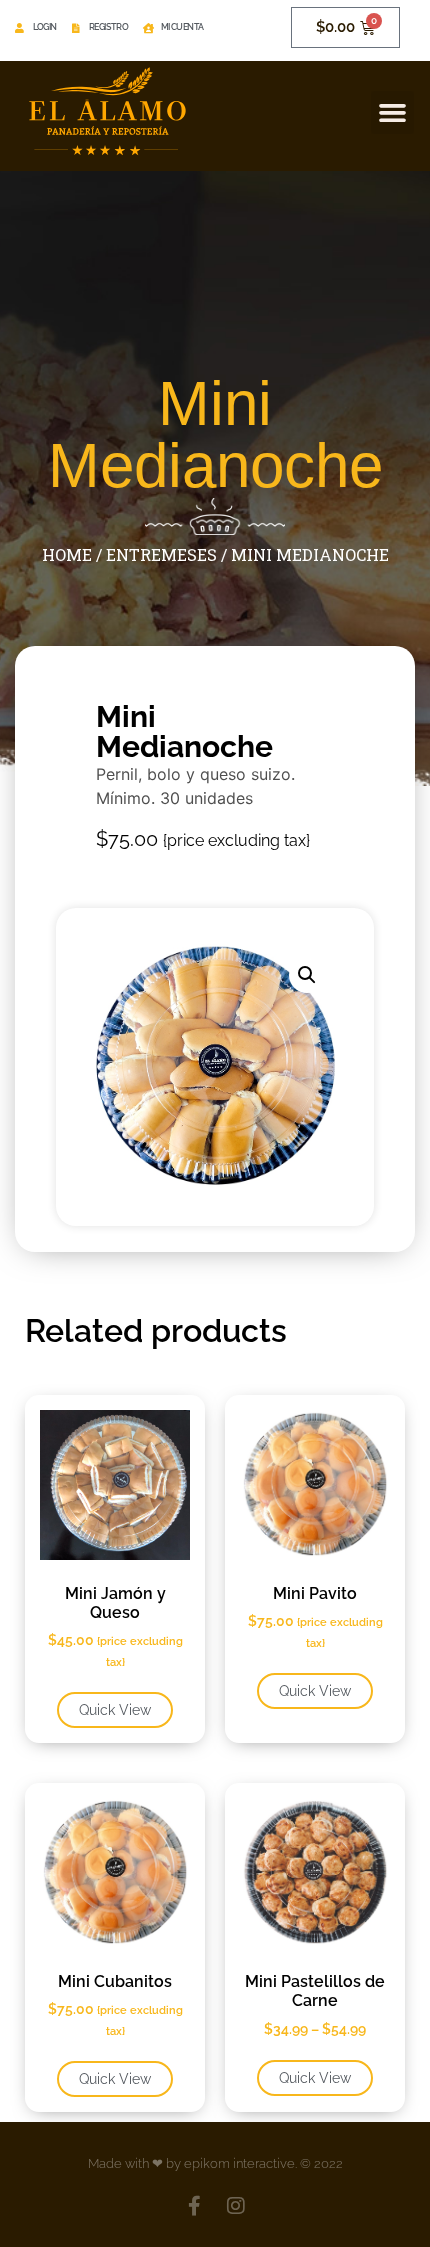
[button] (393, 113)
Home (67, 554)
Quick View (115, 1710)
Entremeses (161, 554)
